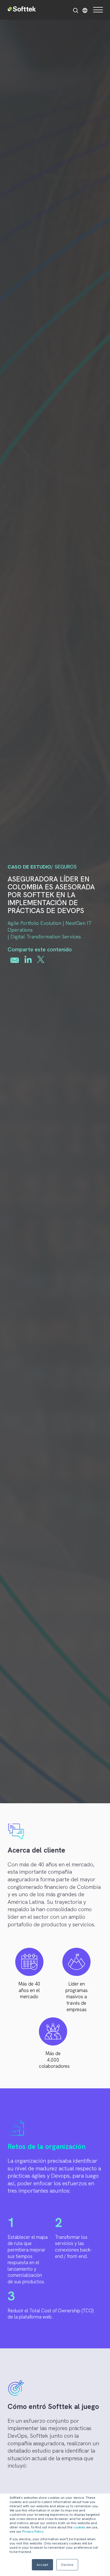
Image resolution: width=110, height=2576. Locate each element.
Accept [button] (42, 2565)
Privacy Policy (33, 2531)
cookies (79, 2527)
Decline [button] (67, 2565)
